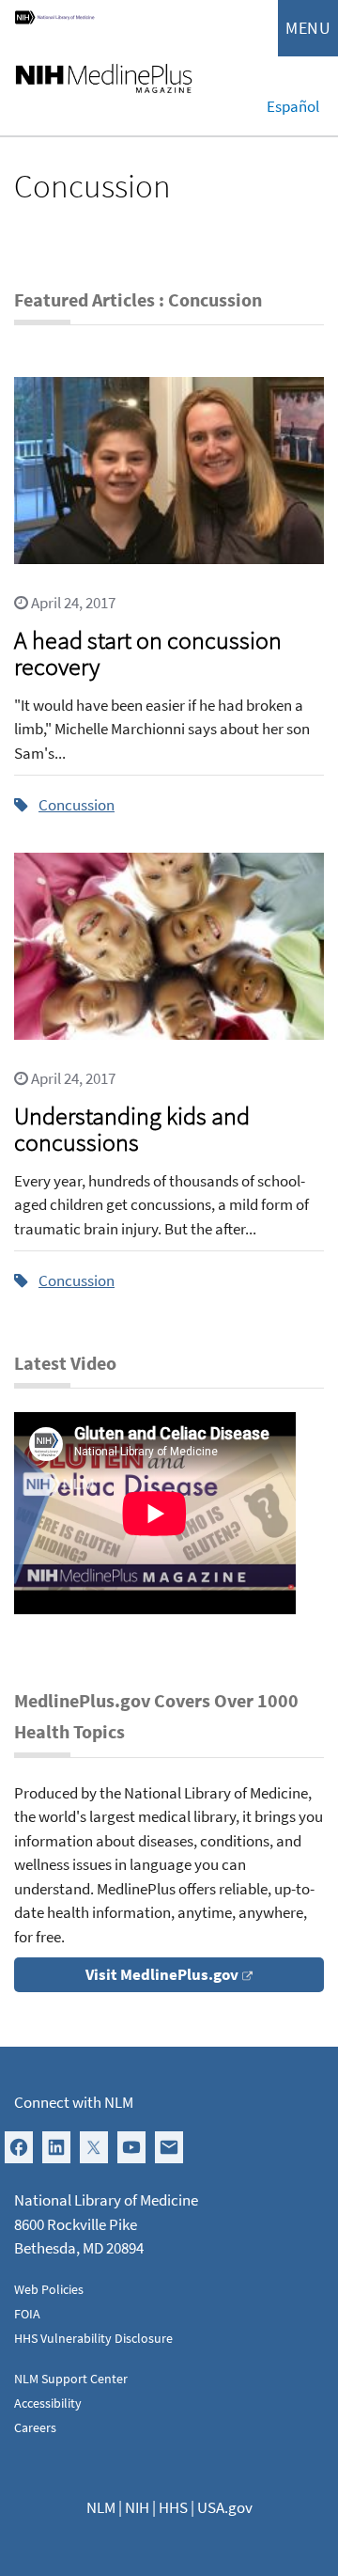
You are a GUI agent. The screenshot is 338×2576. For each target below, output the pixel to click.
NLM (101, 2507)
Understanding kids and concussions (132, 1129)
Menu (308, 28)
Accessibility (48, 2403)
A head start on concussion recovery (148, 653)
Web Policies (49, 2289)
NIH (137, 2507)
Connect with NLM (74, 2102)
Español (293, 106)
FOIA (27, 2314)
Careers (35, 2427)
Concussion (77, 805)
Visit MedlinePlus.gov (162, 1974)
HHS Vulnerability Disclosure (93, 2338)
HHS (173, 2507)
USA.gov (225, 2507)
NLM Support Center (71, 2379)
